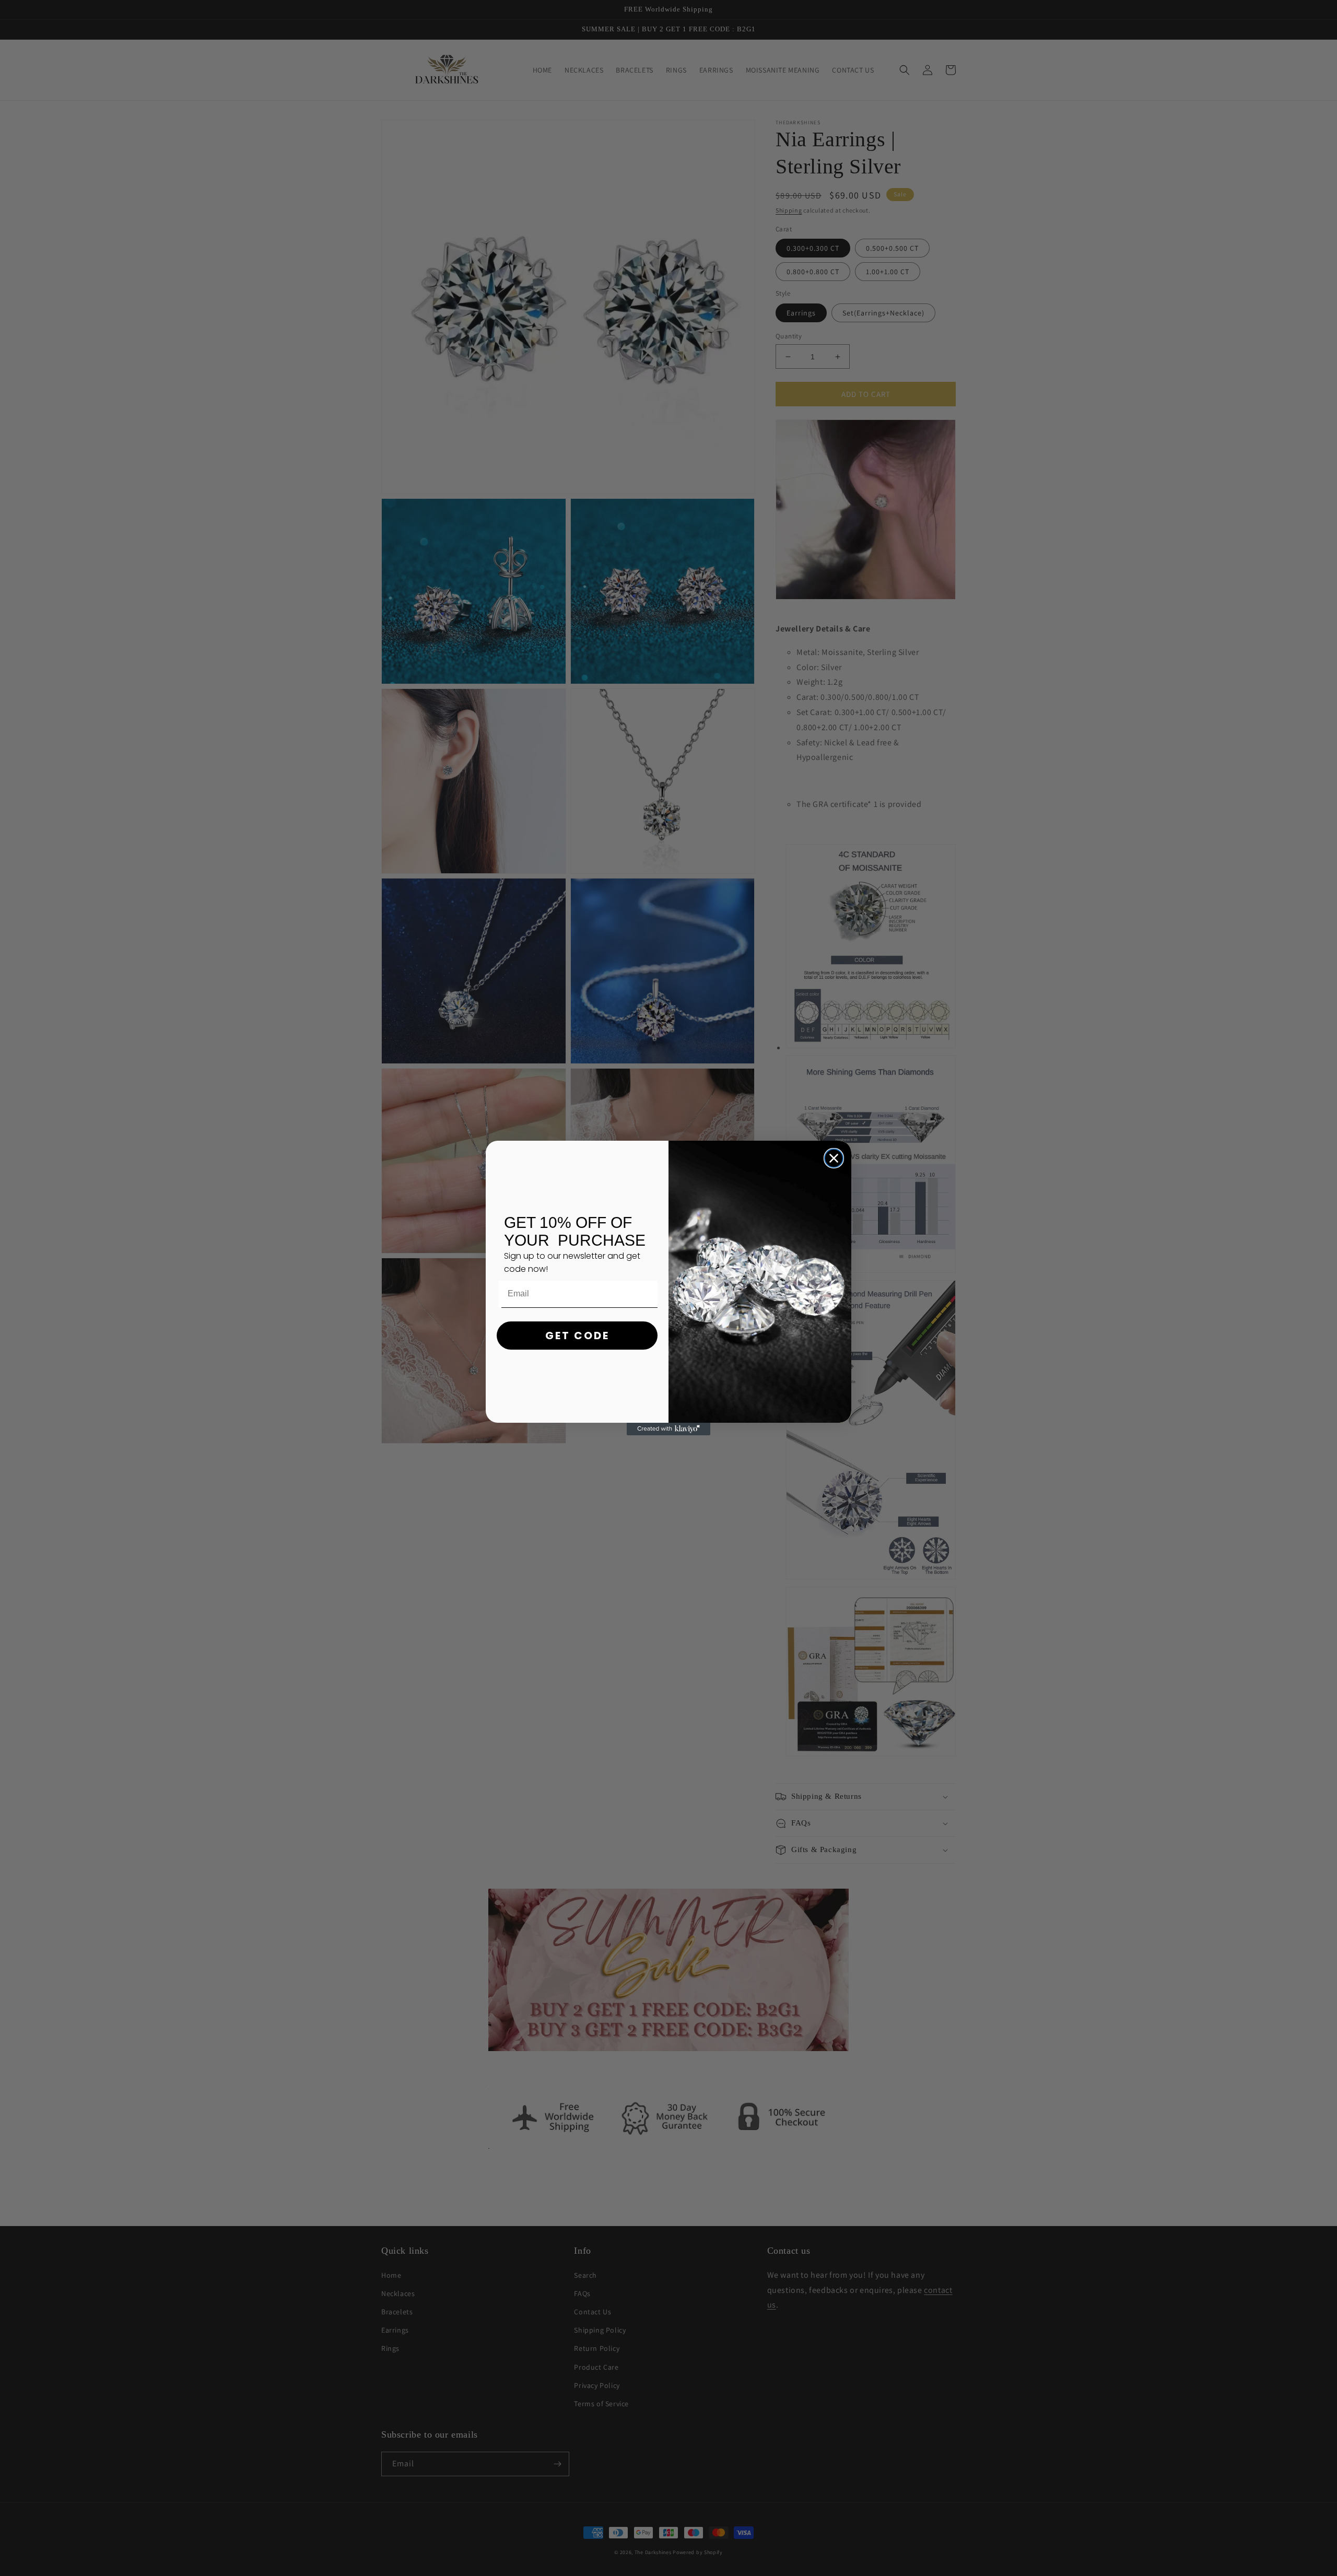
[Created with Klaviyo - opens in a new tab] (668, 1429)
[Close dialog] (834, 1158)
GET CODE (577, 1336)
